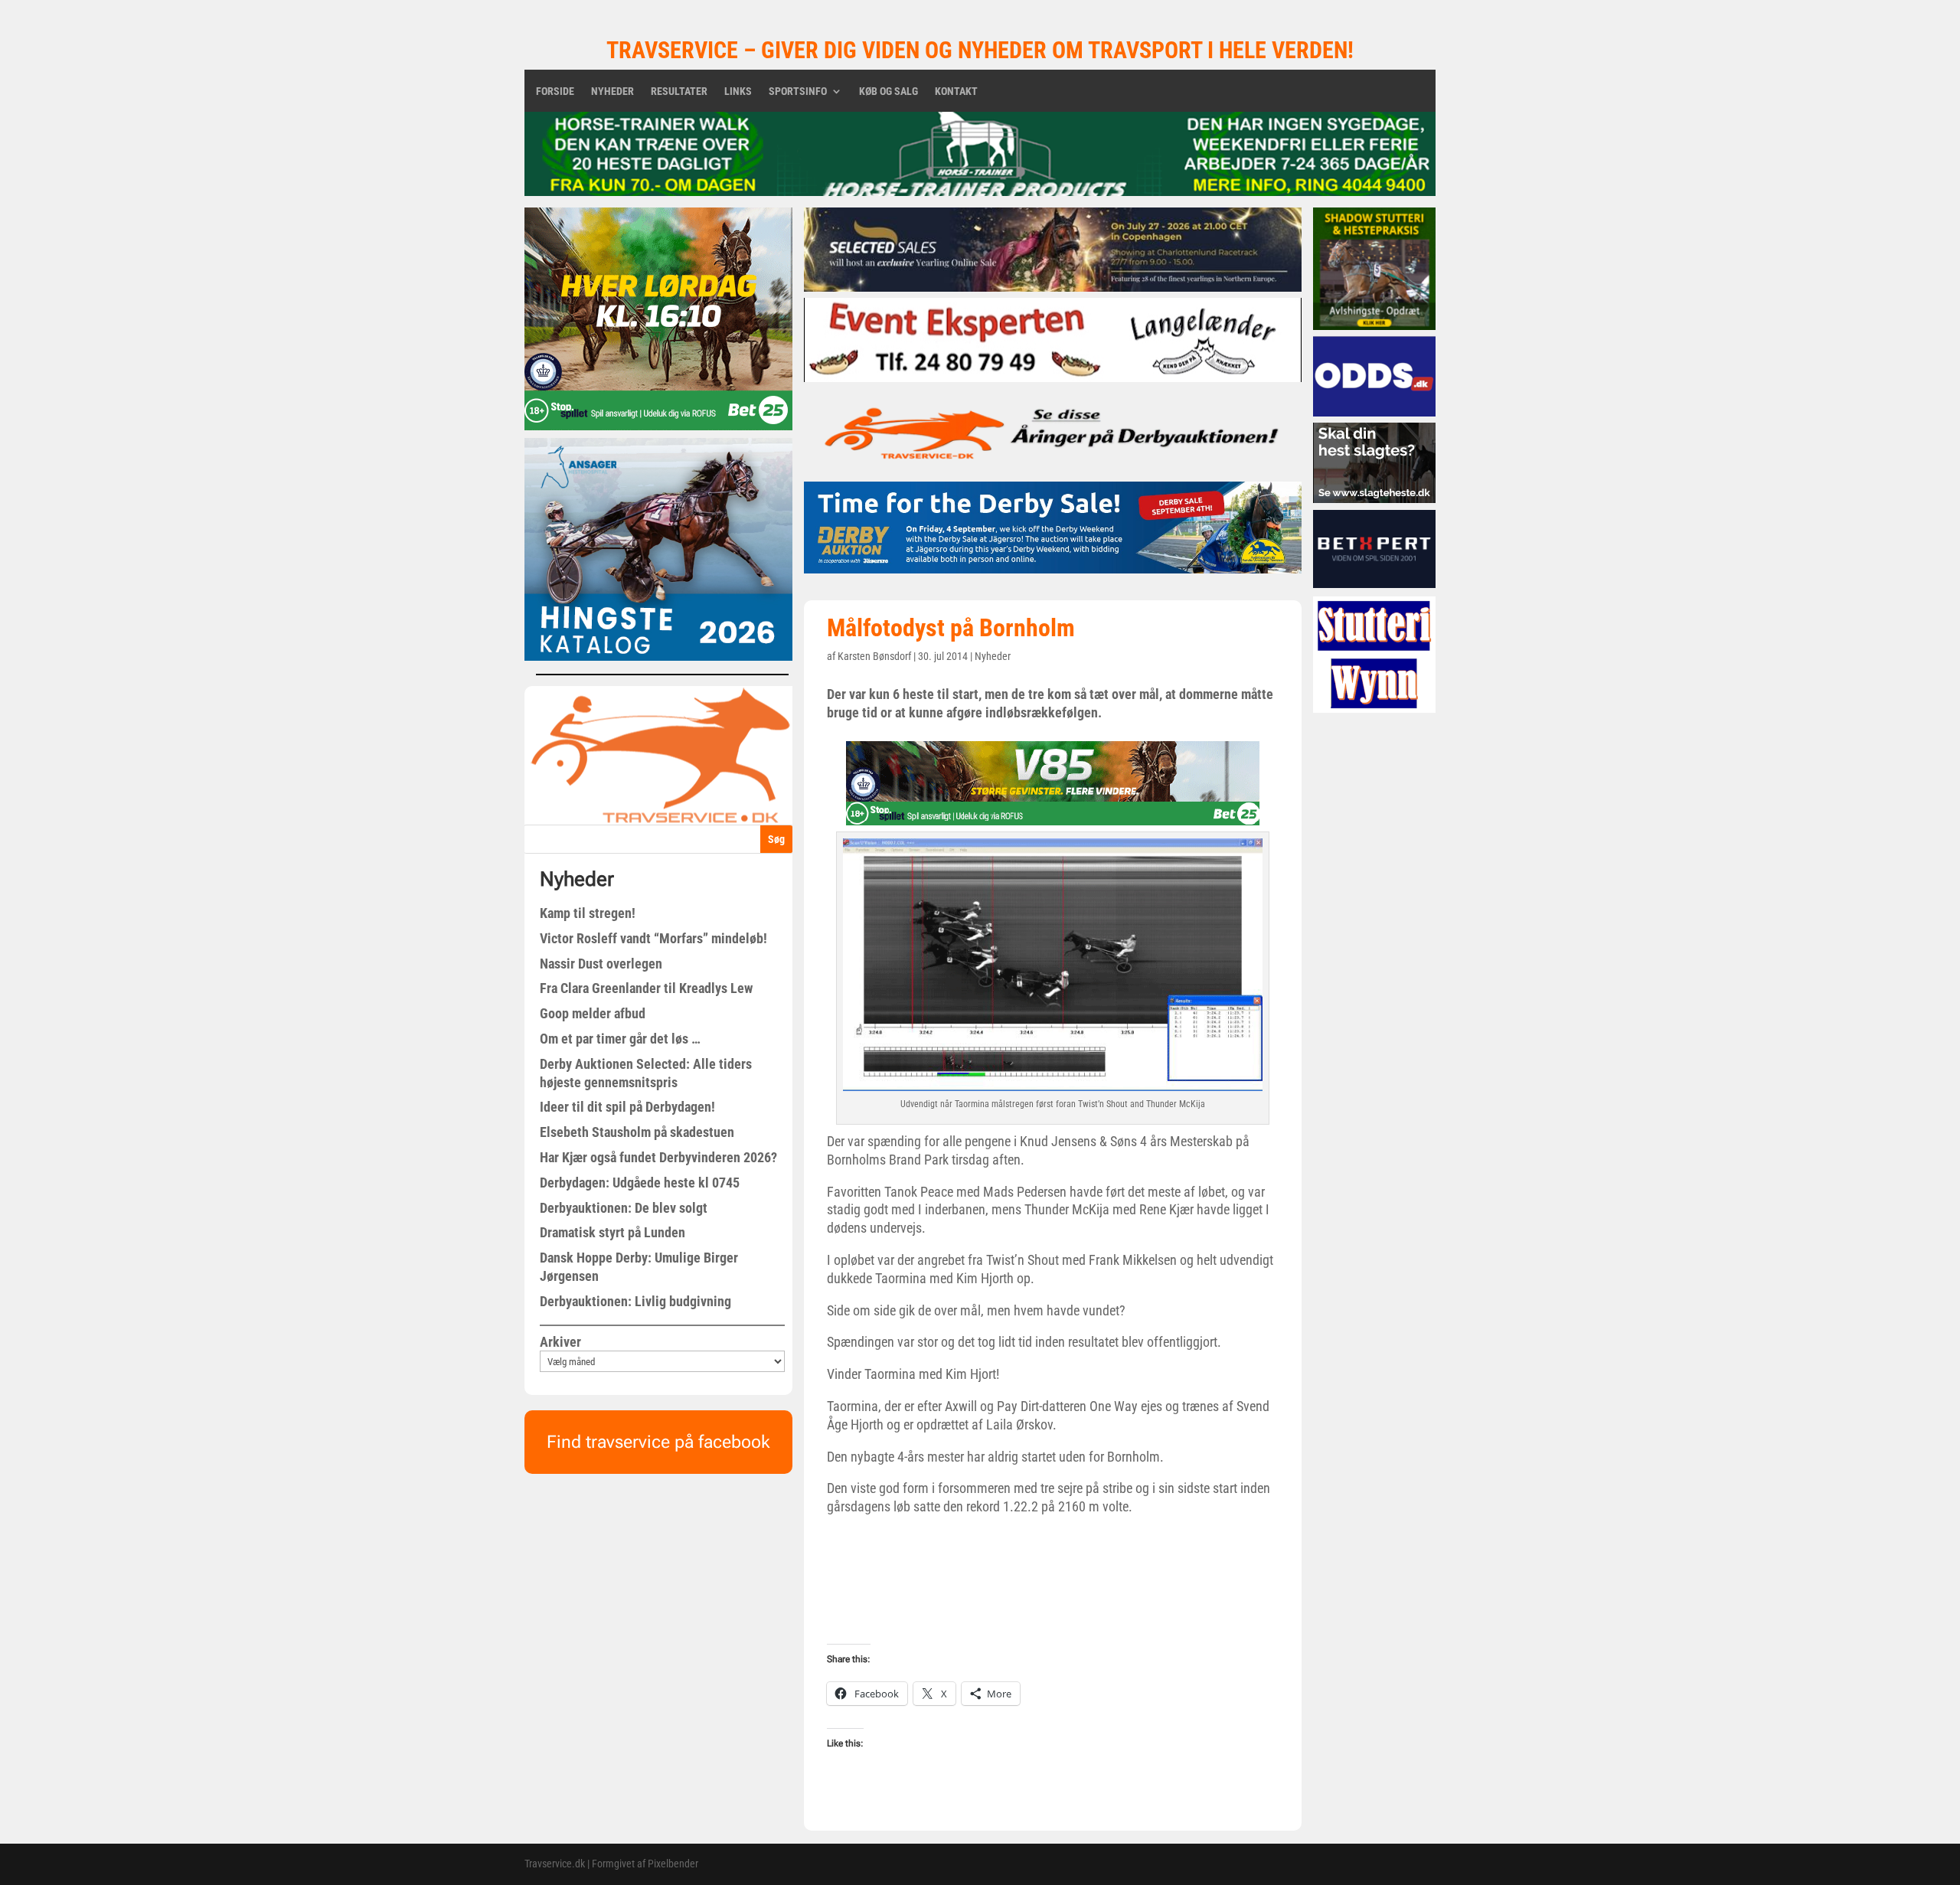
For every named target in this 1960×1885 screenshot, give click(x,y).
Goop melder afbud (593, 1013)
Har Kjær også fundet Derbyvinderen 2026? (658, 1157)
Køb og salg (889, 91)
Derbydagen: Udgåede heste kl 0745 (640, 1183)
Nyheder (612, 91)
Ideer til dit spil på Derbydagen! (627, 1107)
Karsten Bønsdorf (874, 656)
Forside (555, 91)
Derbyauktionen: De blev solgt (624, 1208)
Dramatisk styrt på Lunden (612, 1232)
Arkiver (560, 1342)
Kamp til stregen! (588, 913)
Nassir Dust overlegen (601, 964)
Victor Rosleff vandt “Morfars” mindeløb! (653, 938)
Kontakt (956, 91)
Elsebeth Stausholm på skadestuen (637, 1132)
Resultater (679, 91)
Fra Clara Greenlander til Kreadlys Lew (646, 988)
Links (738, 91)
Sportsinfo (798, 91)
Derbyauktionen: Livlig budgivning (635, 1301)
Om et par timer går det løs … (620, 1039)
